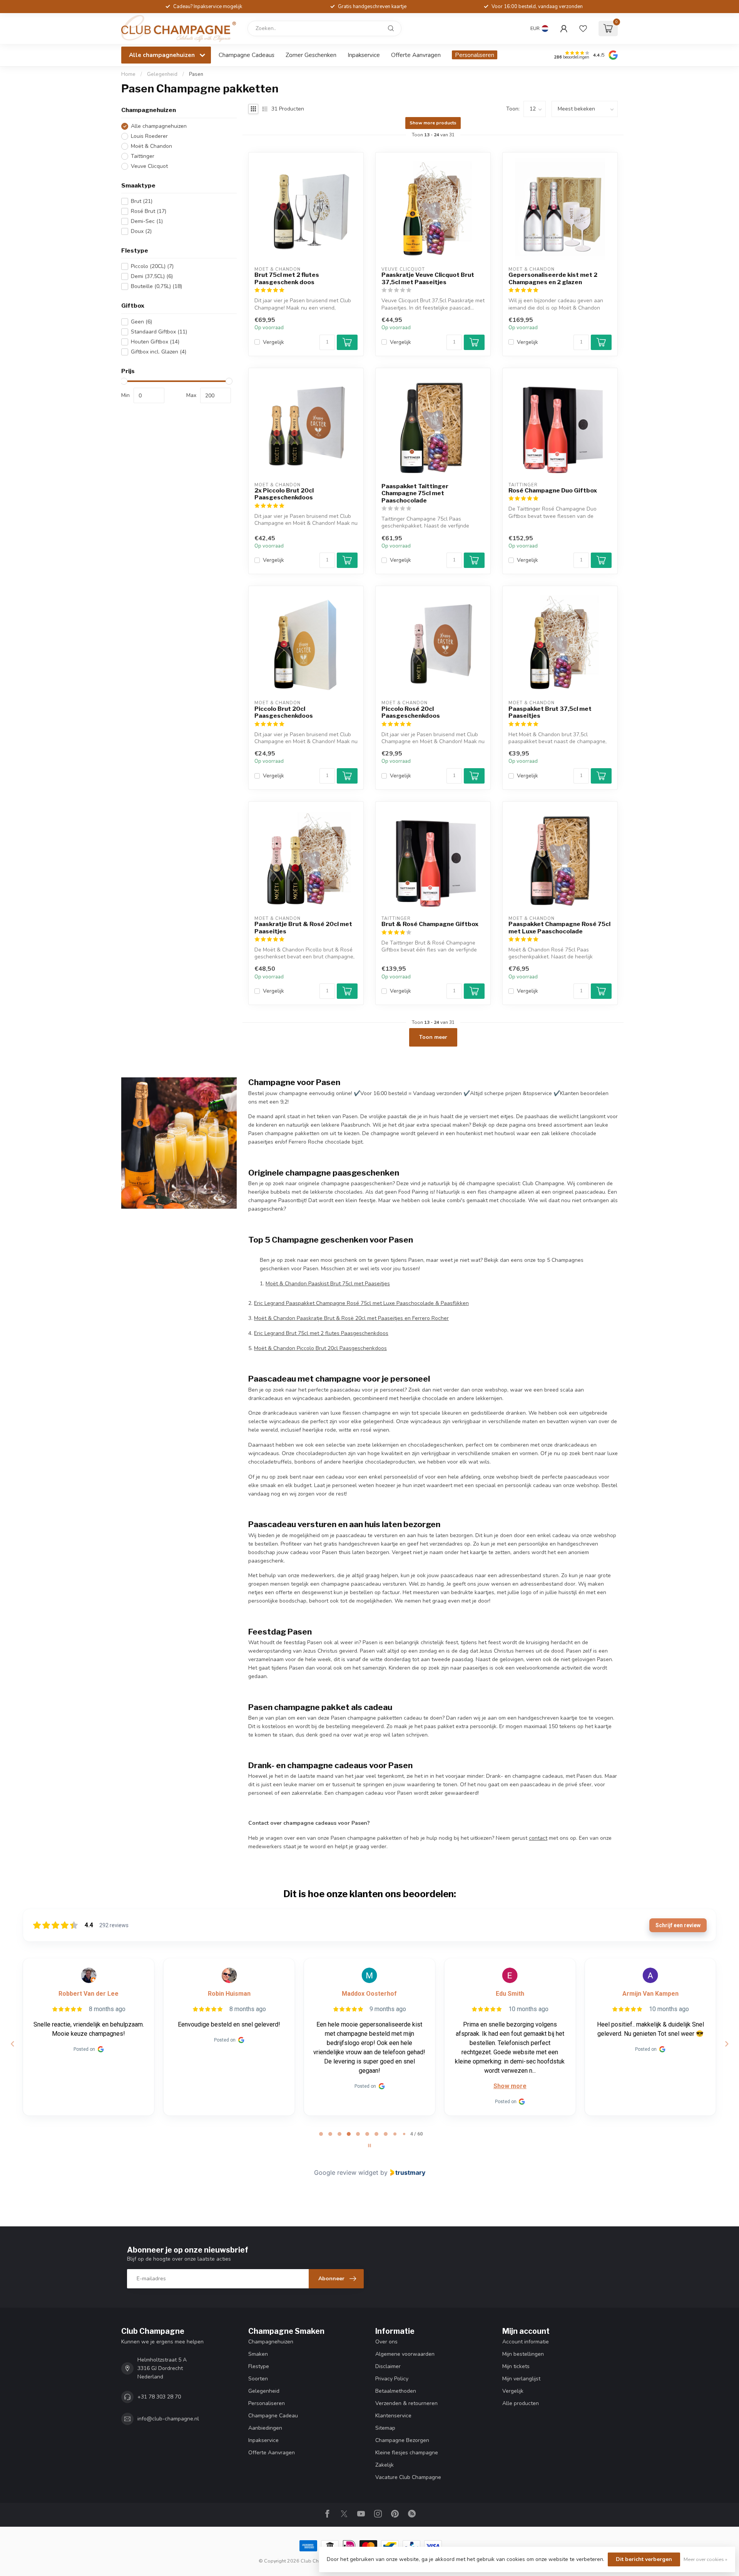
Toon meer (433, 1037)
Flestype (259, 2366)
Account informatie (526, 2342)
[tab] (321, 2134)
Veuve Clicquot (149, 166)
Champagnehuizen (271, 2342)
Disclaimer (388, 2366)
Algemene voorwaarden (405, 2354)
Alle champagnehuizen (159, 126)
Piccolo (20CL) (152, 267)
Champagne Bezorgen (402, 2440)
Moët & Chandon (151, 146)
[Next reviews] (726, 2044)
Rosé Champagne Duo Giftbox (553, 491)
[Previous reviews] (12, 2044)
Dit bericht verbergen (644, 2559)
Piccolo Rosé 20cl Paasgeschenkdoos (411, 712)
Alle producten (521, 2403)
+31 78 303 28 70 (159, 2397)
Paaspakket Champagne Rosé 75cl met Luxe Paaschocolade (559, 928)
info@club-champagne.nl (168, 2419)
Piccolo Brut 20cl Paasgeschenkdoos (284, 712)
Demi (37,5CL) (152, 277)
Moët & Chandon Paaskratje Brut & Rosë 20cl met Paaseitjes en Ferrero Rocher (351, 1318)
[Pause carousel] (369, 2146)
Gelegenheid (162, 74)
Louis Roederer (149, 136)
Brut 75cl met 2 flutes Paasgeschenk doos (287, 278)
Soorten (258, 2379)
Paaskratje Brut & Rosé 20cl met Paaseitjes (303, 928)
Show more (510, 2086)
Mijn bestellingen (523, 2354)
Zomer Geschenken (311, 55)
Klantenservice (393, 2416)
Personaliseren (475, 55)
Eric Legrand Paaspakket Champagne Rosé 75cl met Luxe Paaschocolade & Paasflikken (361, 1303)
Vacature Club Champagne (408, 2477)
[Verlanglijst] (583, 28)
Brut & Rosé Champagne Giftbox (430, 924)
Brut (142, 201)
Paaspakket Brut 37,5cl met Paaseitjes (550, 712)
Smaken (258, 2354)
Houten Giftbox (155, 342)
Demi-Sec (147, 221)
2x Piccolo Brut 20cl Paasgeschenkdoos (284, 494)
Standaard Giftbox (159, 332)
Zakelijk (385, 2465)
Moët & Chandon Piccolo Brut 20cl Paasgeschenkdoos (320, 1348)
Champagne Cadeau (273, 2416)
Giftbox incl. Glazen (159, 352)
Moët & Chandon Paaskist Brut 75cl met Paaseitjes (328, 1284)
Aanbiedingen (265, 2428)
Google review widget (346, 2172)
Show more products (433, 123)
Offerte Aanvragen (416, 55)
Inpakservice (364, 55)
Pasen (196, 74)
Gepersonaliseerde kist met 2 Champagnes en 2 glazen (553, 278)
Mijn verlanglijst (521, 2379)
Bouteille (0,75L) (156, 287)
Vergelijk (273, 342)
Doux (141, 231)
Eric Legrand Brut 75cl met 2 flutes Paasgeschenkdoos (321, 1333)
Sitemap (385, 2428)
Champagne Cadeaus (247, 55)
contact (538, 1838)
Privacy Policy (392, 2379)
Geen (141, 322)
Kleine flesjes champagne (407, 2453)
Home (128, 74)
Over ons (386, 2342)
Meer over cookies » (706, 2559)
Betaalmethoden (396, 2391)
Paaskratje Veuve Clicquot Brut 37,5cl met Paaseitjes (428, 278)
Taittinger (143, 156)
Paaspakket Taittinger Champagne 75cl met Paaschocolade (415, 493)
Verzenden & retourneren (406, 2403)
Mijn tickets (516, 2366)
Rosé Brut (149, 211)
